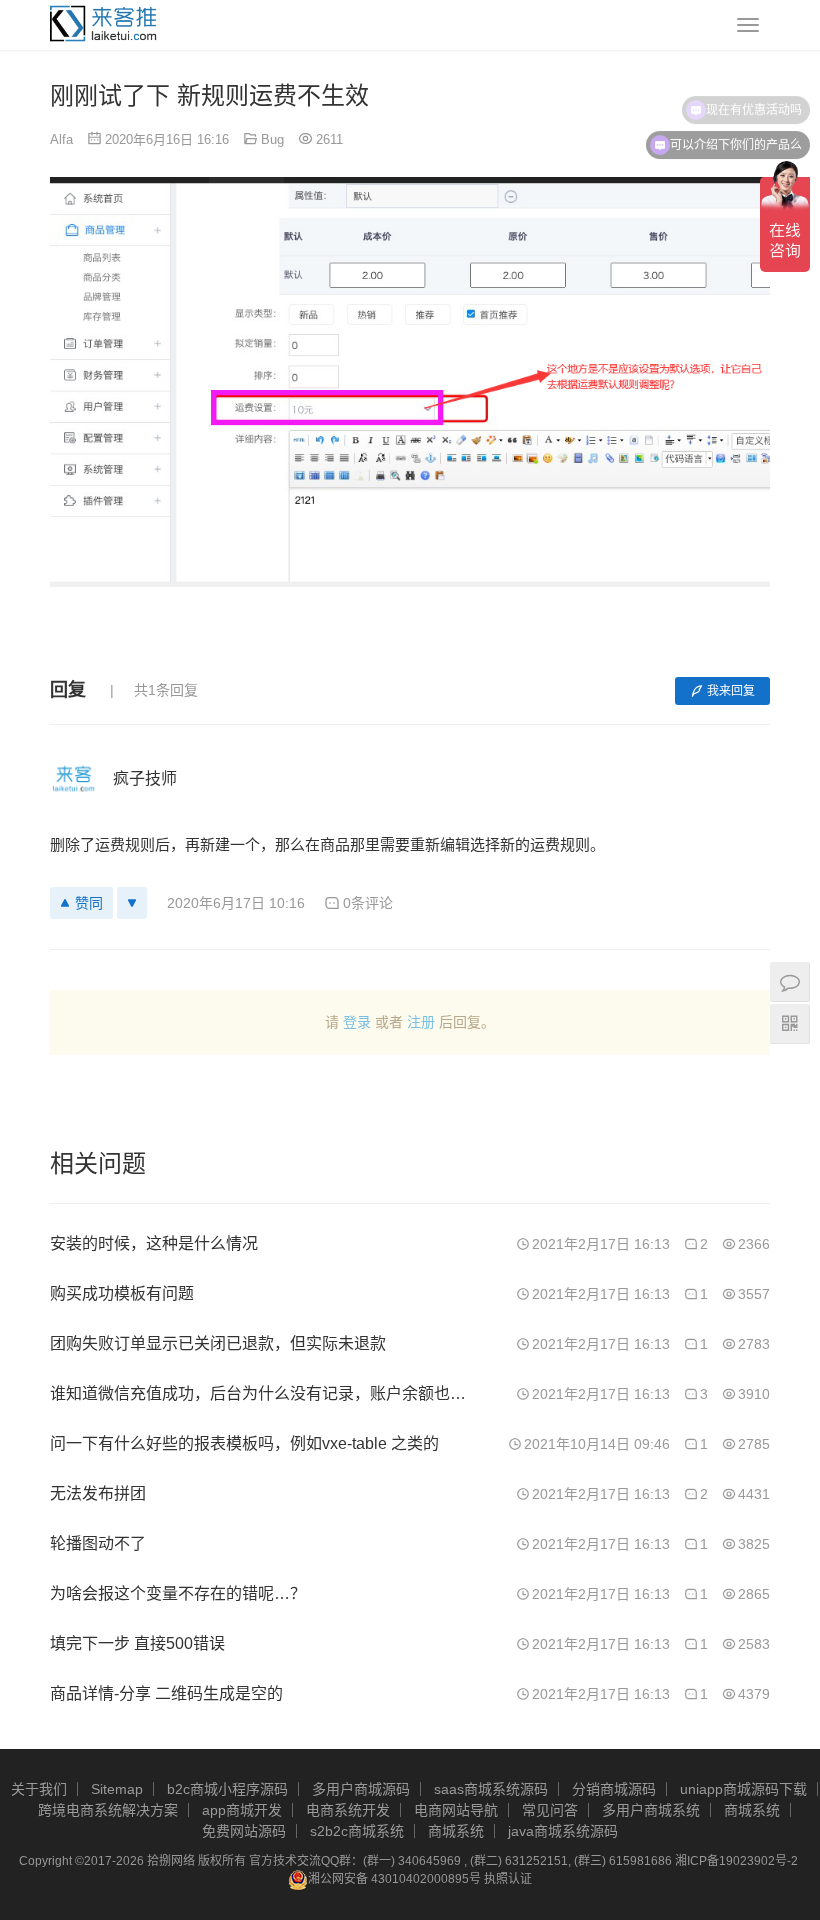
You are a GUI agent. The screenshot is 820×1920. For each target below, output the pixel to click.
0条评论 (368, 903)
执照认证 (508, 1879)
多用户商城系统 (651, 1810)
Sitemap (117, 1789)
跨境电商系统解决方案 (108, 1810)
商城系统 (752, 1810)
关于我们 (39, 1789)
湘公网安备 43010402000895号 (394, 1879)
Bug (272, 139)
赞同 (89, 903)
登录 (357, 1022)
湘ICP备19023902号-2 (736, 1861)
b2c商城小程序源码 (227, 1789)
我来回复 (731, 691)
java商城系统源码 (563, 1831)
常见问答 (550, 1810)
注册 (421, 1022)
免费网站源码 (244, 1831)
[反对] (132, 903)
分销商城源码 (614, 1789)
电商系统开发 (348, 1810)
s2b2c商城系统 (357, 1831)
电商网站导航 (456, 1810)
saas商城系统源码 (491, 1789)
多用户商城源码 (361, 1789)
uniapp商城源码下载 (743, 1789)
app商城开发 (242, 1810)
